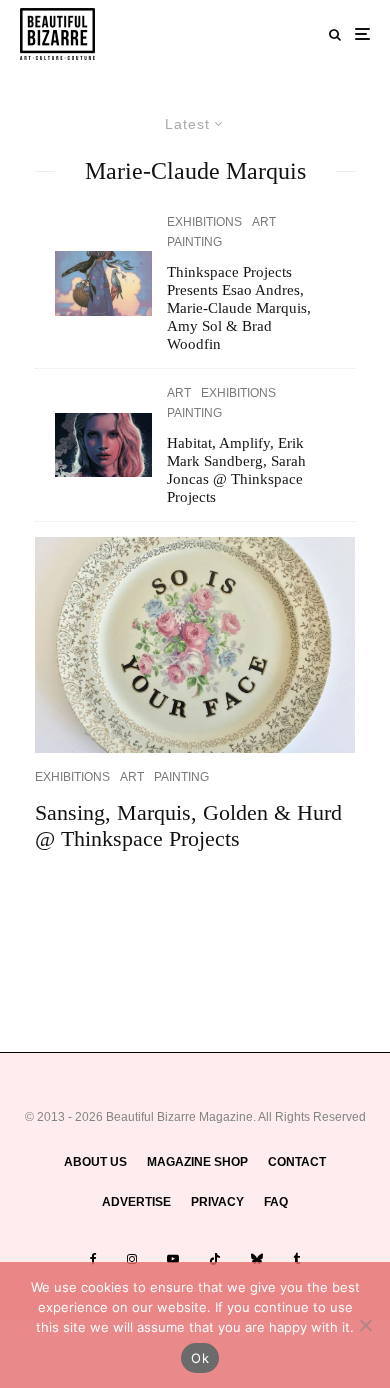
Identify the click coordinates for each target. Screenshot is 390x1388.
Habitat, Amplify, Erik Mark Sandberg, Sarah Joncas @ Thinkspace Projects (236, 470)
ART (264, 222)
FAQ (276, 1202)
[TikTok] (215, 1259)
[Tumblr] (296, 1259)
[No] (365, 1325)
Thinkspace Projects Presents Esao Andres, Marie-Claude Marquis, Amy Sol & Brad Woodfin (239, 308)
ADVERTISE (136, 1202)
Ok (200, 1358)
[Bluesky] (257, 1259)
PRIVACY (217, 1202)
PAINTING (194, 242)
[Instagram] (132, 1259)
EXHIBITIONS (204, 222)
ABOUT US (95, 1162)
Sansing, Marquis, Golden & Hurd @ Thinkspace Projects (188, 825)
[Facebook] (93, 1259)
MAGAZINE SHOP (197, 1162)
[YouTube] (173, 1259)
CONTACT (297, 1162)
